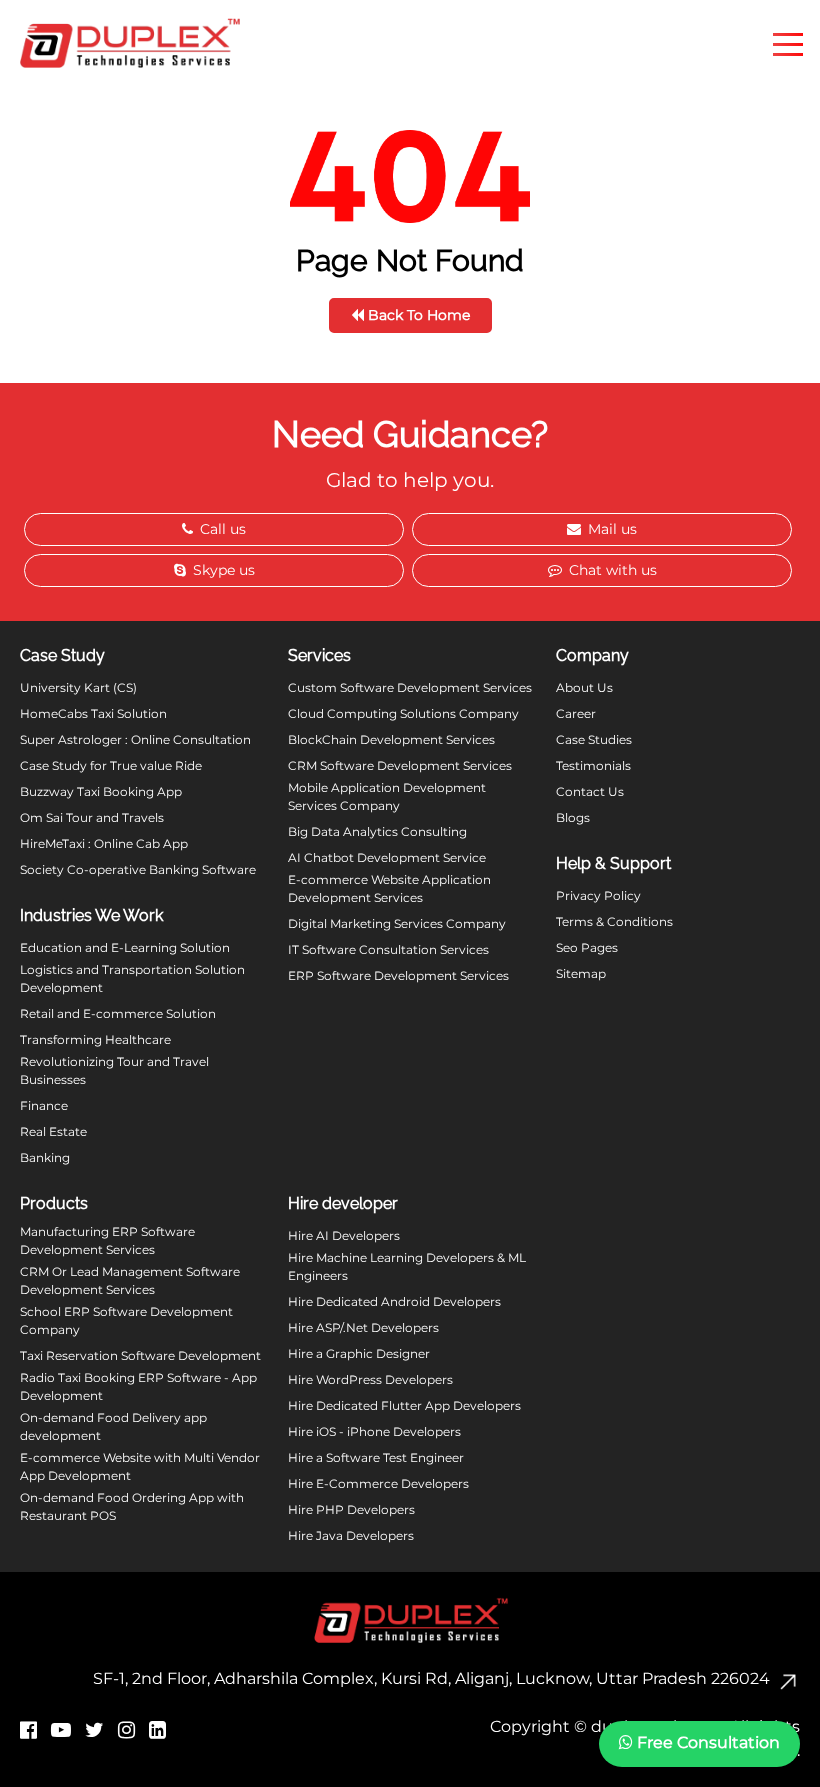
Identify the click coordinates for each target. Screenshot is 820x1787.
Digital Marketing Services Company (397, 923)
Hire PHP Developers (351, 1509)
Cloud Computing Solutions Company (403, 713)
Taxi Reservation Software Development (140, 1355)
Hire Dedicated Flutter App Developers (404, 1405)
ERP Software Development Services (398, 975)
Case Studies (594, 739)
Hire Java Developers (351, 1535)
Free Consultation (706, 1742)
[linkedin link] (157, 1730)
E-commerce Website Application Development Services (389, 888)
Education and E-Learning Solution (125, 947)
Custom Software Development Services (410, 687)
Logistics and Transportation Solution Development (132, 978)
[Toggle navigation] (788, 43)
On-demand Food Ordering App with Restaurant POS (132, 1506)
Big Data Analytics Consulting (377, 831)
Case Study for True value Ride (111, 765)
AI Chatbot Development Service (387, 857)
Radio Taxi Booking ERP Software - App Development (138, 1386)
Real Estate (53, 1131)
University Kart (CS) (78, 687)
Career (576, 713)
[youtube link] (61, 1730)
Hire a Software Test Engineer (376, 1457)
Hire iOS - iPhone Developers (374, 1431)
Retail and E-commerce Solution (118, 1013)
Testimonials (593, 765)
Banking (45, 1157)
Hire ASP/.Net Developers (363, 1327)
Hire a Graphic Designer (359, 1353)
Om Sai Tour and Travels (92, 817)
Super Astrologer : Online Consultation (135, 739)
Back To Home (417, 315)
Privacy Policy (598, 895)
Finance (44, 1105)
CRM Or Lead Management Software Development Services (130, 1280)
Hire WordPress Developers (370, 1379)
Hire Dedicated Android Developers (394, 1301)
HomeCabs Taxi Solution (93, 713)
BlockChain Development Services (391, 739)
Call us (221, 529)
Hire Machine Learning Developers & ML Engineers (407, 1266)
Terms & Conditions (614, 921)
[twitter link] (94, 1730)
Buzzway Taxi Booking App (101, 791)
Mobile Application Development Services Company (387, 796)
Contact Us (590, 791)
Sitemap (581, 973)
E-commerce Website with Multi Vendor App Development (140, 1466)
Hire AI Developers (344, 1235)
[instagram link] (126, 1730)
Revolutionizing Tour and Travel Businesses (114, 1070)
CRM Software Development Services (400, 765)
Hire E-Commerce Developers (378, 1483)
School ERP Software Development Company (126, 1320)
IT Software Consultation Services (388, 949)
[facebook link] (28, 1730)
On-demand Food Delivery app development (113, 1426)
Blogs (573, 817)
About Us (584, 687)
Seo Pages (587, 947)
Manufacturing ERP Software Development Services (107, 1240)
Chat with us (611, 570)
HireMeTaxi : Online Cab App (104, 843)
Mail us (610, 529)
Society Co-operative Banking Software (138, 869)
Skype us (222, 570)
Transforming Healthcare (95, 1039)
